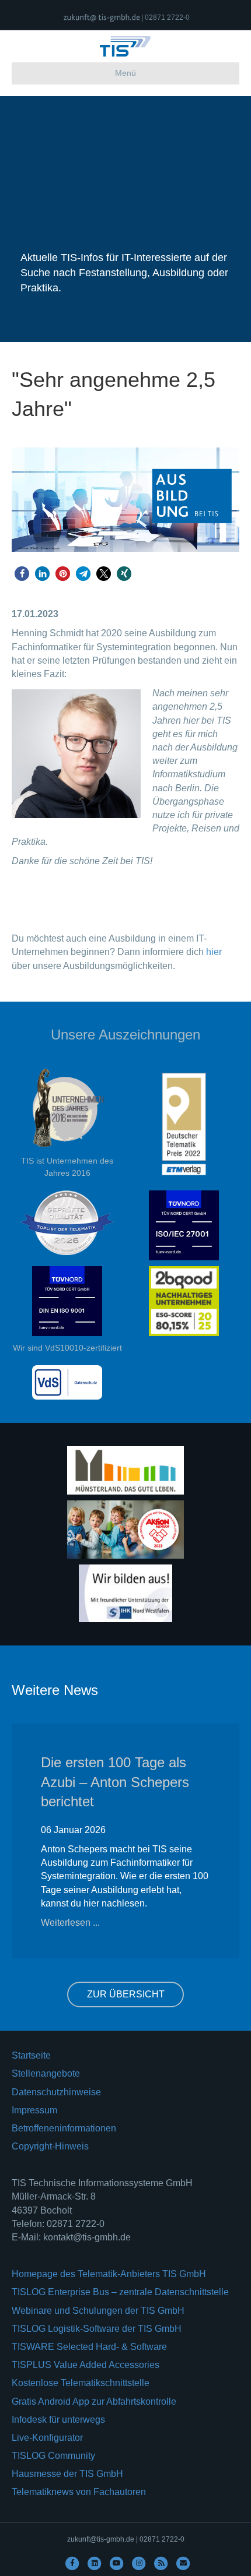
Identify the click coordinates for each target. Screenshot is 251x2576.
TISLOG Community (53, 2456)
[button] (22, 574)
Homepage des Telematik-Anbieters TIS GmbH (109, 2274)
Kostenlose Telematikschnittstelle (81, 2383)
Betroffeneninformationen (64, 2128)
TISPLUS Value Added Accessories (86, 2365)
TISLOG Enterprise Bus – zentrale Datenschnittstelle (120, 2292)
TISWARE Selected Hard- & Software (89, 2347)
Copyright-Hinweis (50, 2146)
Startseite (31, 2055)
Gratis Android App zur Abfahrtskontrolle (94, 2401)
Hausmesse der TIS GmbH (67, 2474)
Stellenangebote (46, 2073)
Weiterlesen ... (70, 1923)
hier (214, 952)
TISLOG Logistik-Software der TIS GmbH (97, 2329)
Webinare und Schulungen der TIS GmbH (98, 2311)
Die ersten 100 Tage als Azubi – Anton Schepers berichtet (115, 1782)
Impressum (34, 2110)
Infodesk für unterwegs (58, 2420)
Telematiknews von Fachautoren (79, 2492)
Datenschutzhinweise (56, 2092)
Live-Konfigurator (47, 2438)
